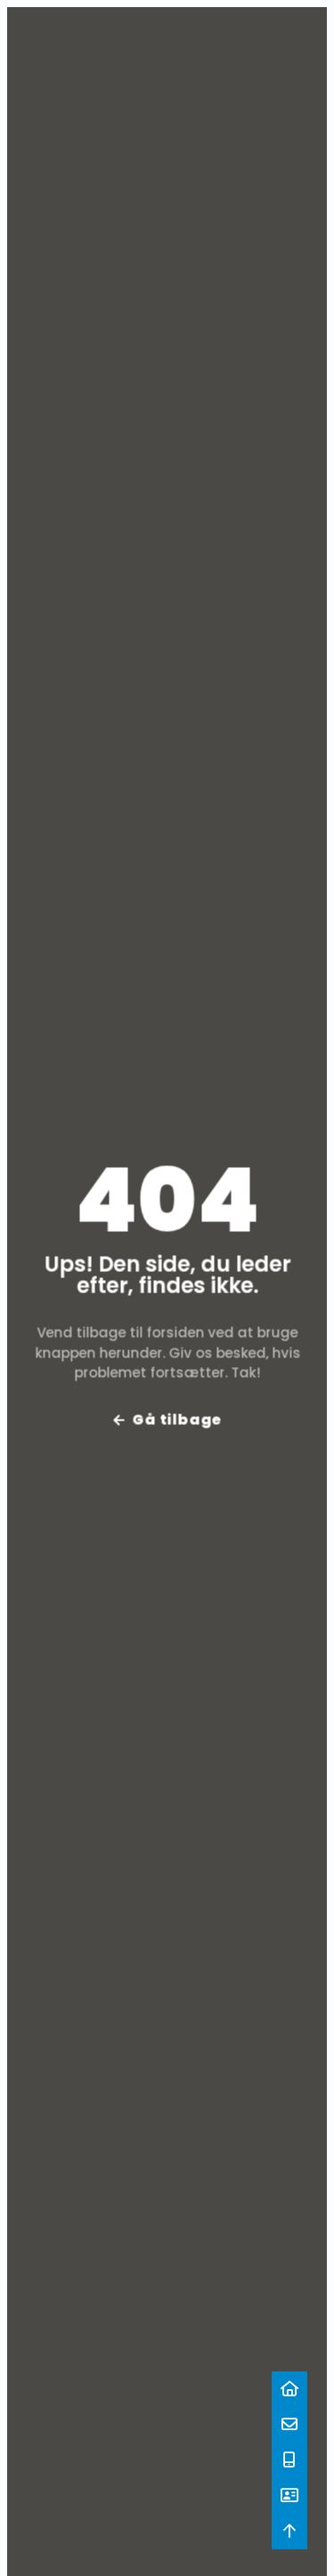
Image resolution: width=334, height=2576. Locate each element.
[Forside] (289, 2389)
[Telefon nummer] (289, 2460)
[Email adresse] (289, 2425)
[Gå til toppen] (289, 2532)
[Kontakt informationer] (289, 2496)
